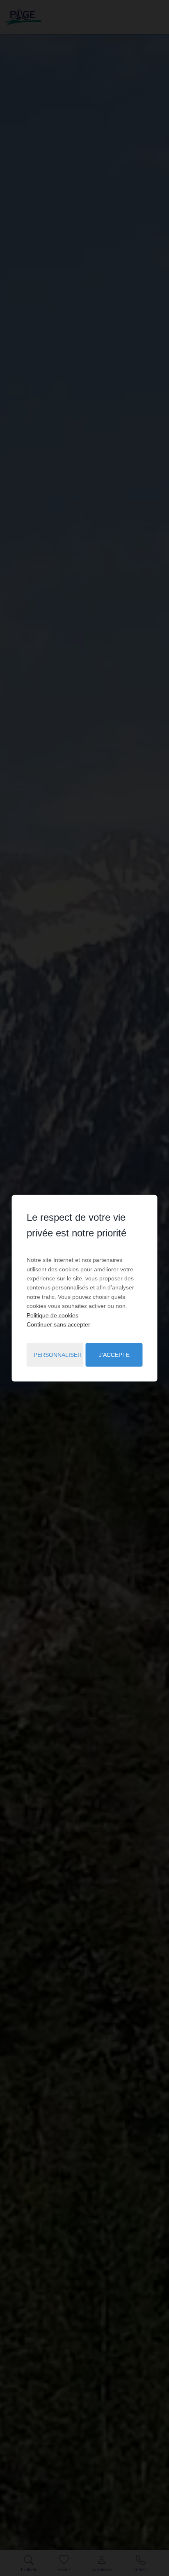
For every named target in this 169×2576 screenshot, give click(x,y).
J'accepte (114, 1355)
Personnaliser (58, 1355)
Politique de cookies (53, 1315)
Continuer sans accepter (58, 1324)
